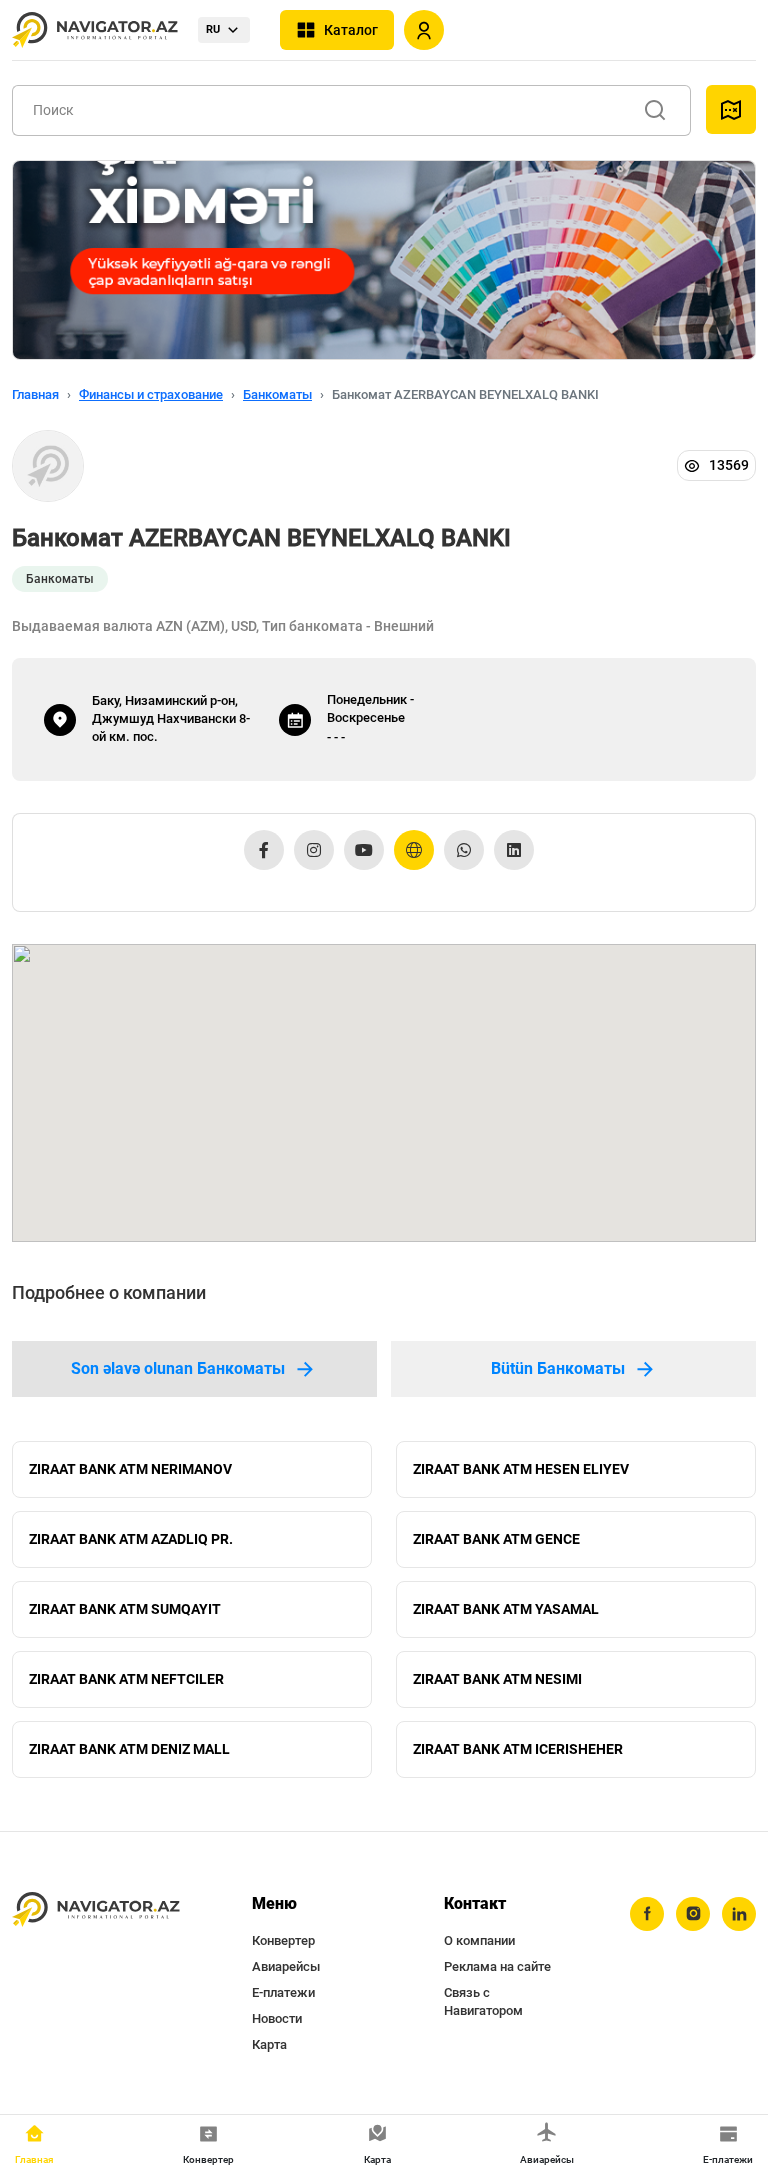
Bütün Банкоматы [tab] (558, 1368)
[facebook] (647, 1914)
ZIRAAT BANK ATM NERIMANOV (130, 1469)
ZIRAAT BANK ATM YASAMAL (506, 1609)
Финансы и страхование (151, 394)
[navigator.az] (96, 1910)
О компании (479, 1940)
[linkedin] (739, 1914)
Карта (269, 2044)
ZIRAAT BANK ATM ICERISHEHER (518, 1749)
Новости (277, 2018)
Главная (35, 394)
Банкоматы (277, 394)
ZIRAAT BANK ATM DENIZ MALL (129, 1749)
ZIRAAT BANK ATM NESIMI (497, 1679)
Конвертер (283, 1940)
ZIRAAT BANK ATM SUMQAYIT (125, 1609)
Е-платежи (283, 1992)
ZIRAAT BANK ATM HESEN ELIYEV (521, 1469)
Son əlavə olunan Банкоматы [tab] (178, 1368)
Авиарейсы (286, 1966)
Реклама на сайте (497, 1966)
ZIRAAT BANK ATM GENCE (496, 1539)
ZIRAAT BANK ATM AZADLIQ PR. (131, 1539)
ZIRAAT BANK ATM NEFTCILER (126, 1679)
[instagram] (693, 1914)
